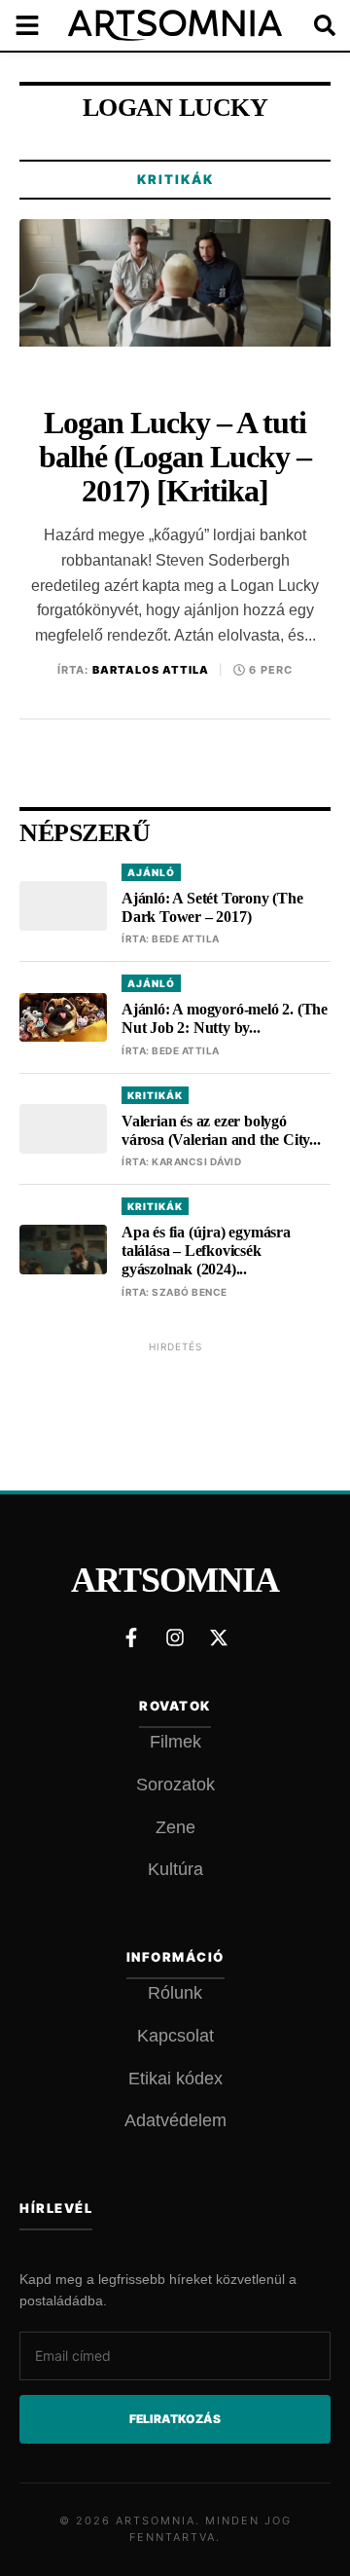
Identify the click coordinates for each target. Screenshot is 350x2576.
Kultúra (175, 1869)
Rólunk (175, 1993)
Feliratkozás (175, 2419)
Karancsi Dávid (196, 1161)
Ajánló (151, 872)
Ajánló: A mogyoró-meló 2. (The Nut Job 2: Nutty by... (225, 1018)
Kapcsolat (175, 2036)
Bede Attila (186, 938)
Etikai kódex (175, 2079)
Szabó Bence (190, 1292)
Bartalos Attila (151, 670)
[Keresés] (311, 25)
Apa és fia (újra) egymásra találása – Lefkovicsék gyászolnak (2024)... (206, 1251)
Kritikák (175, 179)
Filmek (175, 1742)
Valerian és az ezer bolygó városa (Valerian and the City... (221, 1130)
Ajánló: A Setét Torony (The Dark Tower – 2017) (212, 907)
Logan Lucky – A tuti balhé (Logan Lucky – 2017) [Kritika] (175, 457)
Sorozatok (175, 1785)
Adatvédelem (175, 2120)
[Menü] (39, 25)
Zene (175, 1827)
